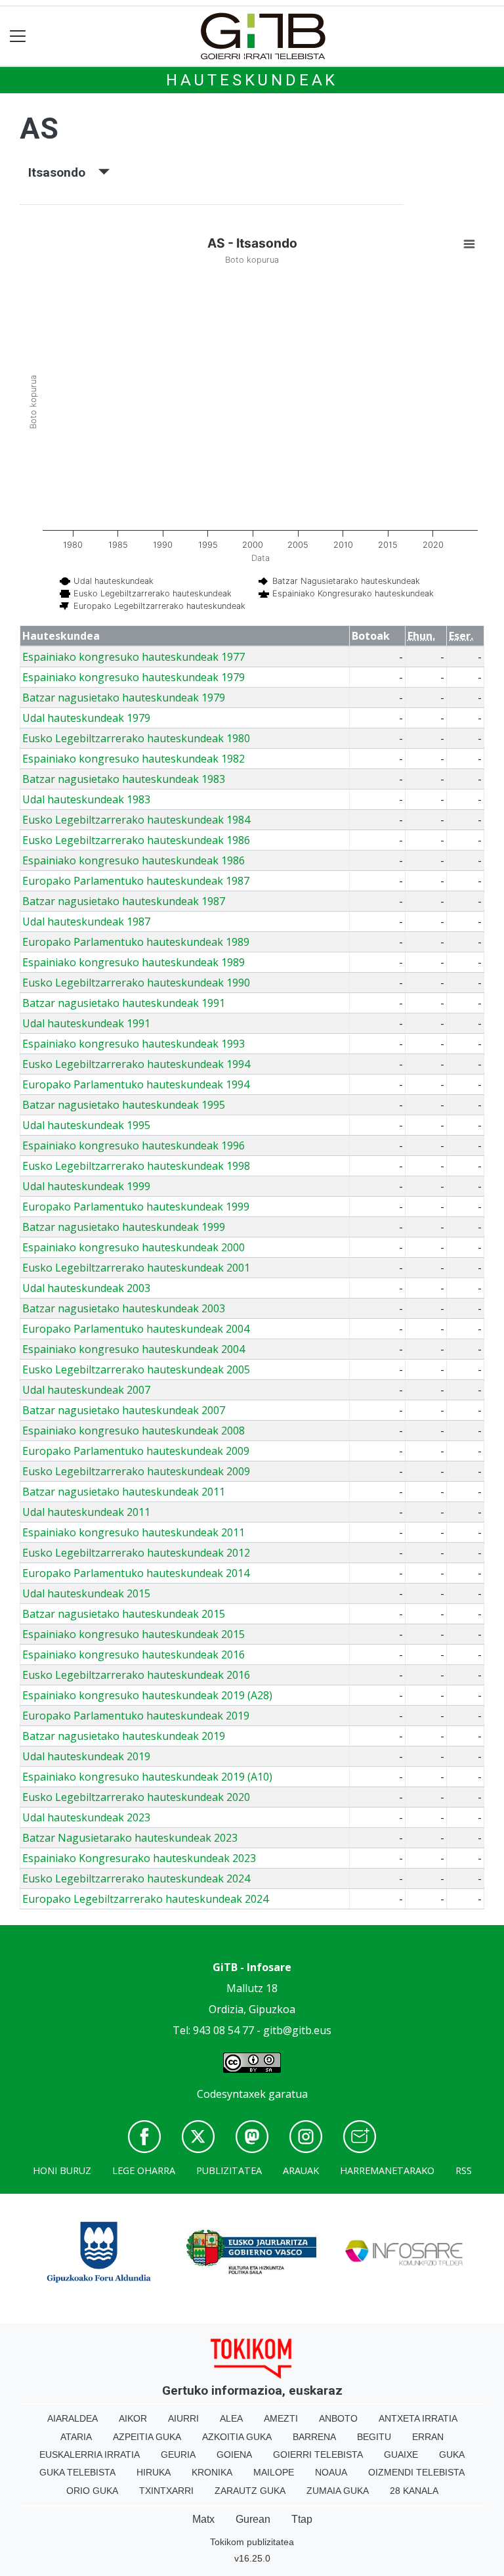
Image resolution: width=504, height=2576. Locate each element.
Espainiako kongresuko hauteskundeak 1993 (134, 1044)
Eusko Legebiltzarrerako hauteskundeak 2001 (136, 1268)
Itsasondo (63, 172)
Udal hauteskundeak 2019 (86, 1756)
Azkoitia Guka (237, 2437)
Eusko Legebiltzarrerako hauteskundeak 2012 (136, 1553)
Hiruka (154, 2472)
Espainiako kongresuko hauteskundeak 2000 (134, 1247)
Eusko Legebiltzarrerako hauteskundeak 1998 (136, 1166)
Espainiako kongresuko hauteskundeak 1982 (134, 759)
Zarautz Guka (250, 2491)
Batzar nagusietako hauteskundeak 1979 (124, 698)
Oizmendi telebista (416, 2472)
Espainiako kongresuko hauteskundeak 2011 (134, 1532)
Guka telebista (77, 2472)
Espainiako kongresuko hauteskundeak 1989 (134, 962)
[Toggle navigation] (18, 36)
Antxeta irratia (418, 2418)
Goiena (234, 2454)
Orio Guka (92, 2491)
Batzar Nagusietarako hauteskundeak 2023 (130, 1838)
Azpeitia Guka (147, 2437)
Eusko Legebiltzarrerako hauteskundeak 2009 (136, 1471)
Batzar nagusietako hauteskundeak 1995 (124, 1105)
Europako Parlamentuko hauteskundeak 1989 (136, 942)
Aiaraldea (73, 2418)
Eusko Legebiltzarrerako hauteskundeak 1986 (136, 840)
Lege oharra (144, 2170)
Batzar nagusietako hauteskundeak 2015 (124, 1614)
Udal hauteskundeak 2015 (86, 1593)
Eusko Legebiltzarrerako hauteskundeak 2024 (136, 1878)
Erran (428, 2437)
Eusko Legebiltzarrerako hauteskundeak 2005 (136, 1369)
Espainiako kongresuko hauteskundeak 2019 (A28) (147, 1695)
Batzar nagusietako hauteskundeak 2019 (124, 1736)
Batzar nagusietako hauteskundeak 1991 (124, 1003)
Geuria (178, 2454)
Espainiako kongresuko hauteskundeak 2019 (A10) (147, 1777)
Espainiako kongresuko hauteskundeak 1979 (134, 677)
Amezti (281, 2418)
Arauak (301, 2170)
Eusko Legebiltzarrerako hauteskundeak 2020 (136, 1797)
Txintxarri (166, 2491)
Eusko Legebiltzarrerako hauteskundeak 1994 (136, 1064)
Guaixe (401, 2454)
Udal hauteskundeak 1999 (86, 1186)
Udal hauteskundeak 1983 (86, 799)
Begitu (374, 2437)
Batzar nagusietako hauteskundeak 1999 (124, 1227)
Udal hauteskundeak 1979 (86, 718)
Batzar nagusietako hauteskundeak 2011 (124, 1492)
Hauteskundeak (252, 80)
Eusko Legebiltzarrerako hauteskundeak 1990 (136, 983)
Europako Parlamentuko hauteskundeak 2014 (136, 1573)
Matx (203, 2519)
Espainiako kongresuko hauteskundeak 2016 (134, 1654)
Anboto (338, 2418)
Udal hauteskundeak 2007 (86, 1390)
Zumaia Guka (338, 2491)
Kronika (212, 2472)
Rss (464, 2170)
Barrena (314, 2437)
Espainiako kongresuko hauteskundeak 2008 (134, 1431)
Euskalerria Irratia (90, 2454)
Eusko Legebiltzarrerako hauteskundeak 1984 (136, 820)
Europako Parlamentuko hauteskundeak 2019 (136, 1716)
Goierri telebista (318, 2454)
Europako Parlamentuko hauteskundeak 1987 (136, 881)
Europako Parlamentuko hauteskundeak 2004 (136, 1329)
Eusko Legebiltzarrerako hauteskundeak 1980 (136, 738)
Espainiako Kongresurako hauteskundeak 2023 (139, 1858)
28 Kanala (414, 2491)
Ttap (302, 2519)
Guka (452, 2454)
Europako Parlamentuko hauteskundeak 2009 (136, 1451)
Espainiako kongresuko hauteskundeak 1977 (134, 657)
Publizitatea (229, 2170)
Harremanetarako (387, 2170)
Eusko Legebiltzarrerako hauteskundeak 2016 (136, 1675)
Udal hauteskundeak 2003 (86, 1288)
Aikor (133, 2418)
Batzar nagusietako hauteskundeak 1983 (124, 779)
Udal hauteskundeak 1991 (86, 1023)
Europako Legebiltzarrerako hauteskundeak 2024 (145, 1899)
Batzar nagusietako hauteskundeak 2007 (124, 1410)
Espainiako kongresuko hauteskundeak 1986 (134, 860)
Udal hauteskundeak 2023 (86, 1817)
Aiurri (183, 2418)
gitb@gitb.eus (297, 2030)
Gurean (253, 2519)
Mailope (274, 2472)
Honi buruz (62, 2170)
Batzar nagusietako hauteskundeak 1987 (124, 901)
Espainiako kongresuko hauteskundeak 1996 (134, 1145)
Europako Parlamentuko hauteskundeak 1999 (136, 1207)
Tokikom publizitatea (252, 2542)
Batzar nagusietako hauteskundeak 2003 (124, 1308)
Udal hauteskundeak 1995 (86, 1125)
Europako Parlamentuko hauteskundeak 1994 (136, 1084)
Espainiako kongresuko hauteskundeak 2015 (134, 1634)
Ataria (76, 2437)
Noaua (331, 2472)
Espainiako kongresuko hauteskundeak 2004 (134, 1349)
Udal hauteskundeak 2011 (86, 1512)
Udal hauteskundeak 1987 (86, 922)
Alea (231, 2418)
